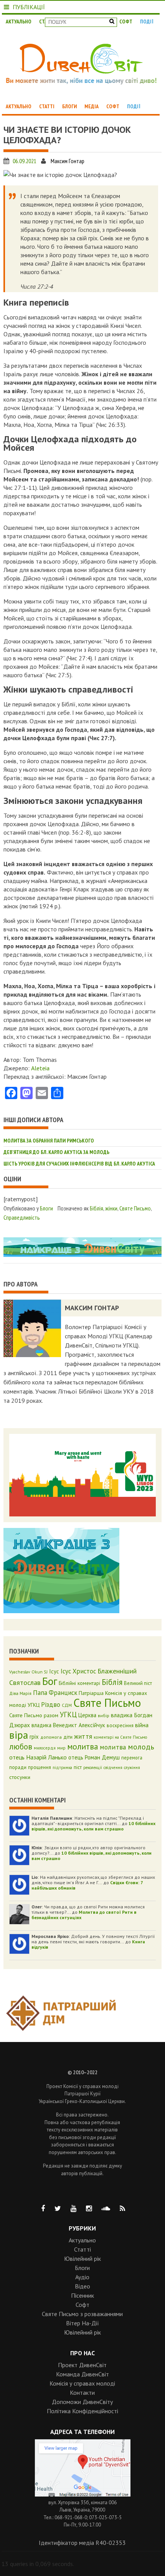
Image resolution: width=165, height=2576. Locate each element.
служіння (132, 1767)
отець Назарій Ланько (38, 1757)
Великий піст (138, 1683)
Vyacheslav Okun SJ (28, 1672)
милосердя (45, 1748)
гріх (34, 1737)
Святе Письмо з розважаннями (82, 2314)
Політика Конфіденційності (82, 2411)
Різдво (51, 1705)
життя (83, 1736)
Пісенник (82, 2295)
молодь (141, 1747)
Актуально (19, 21)
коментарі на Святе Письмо (120, 1737)
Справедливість (22, 1217)
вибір (104, 1715)
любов (21, 1746)
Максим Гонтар (68, 161)
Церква (87, 1715)
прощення (40, 1767)
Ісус (54, 1671)
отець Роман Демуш (94, 1757)
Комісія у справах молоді (82, 2383)
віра (19, 1735)
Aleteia (40, 1068)
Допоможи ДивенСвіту (82, 2402)
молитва (83, 1746)
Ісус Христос (78, 1671)
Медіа (92, 106)
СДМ (67, 1705)
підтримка (62, 1767)
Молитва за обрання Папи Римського (49, 1141)
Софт (126, 21)
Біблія (97, 1208)
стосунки (20, 1777)
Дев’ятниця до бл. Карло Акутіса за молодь (56, 1152)
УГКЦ (68, 1715)
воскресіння (120, 1725)
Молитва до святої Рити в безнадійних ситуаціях (84, 1915)
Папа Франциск (55, 1693)
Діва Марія (20, 1693)
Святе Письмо (135, 1208)
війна (142, 1725)
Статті (47, 106)
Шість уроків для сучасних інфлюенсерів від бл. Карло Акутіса (79, 1164)
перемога (132, 1758)
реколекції (93, 1767)
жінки (111, 1208)
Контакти (82, 2392)
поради (18, 1767)
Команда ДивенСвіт (82, 2374)
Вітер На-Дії (82, 2323)
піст (78, 1767)
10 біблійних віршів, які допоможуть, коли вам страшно (93, 1826)
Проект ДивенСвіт (82, 2365)
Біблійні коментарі (79, 1683)
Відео (82, 2286)
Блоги (69, 106)
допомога (51, 1737)
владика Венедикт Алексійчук (68, 1725)
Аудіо (82, 2277)
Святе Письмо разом (34, 1715)
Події (147, 21)
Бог (50, 1681)
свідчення (113, 1767)
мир (61, 1748)
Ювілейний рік (82, 2259)
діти (68, 1737)
